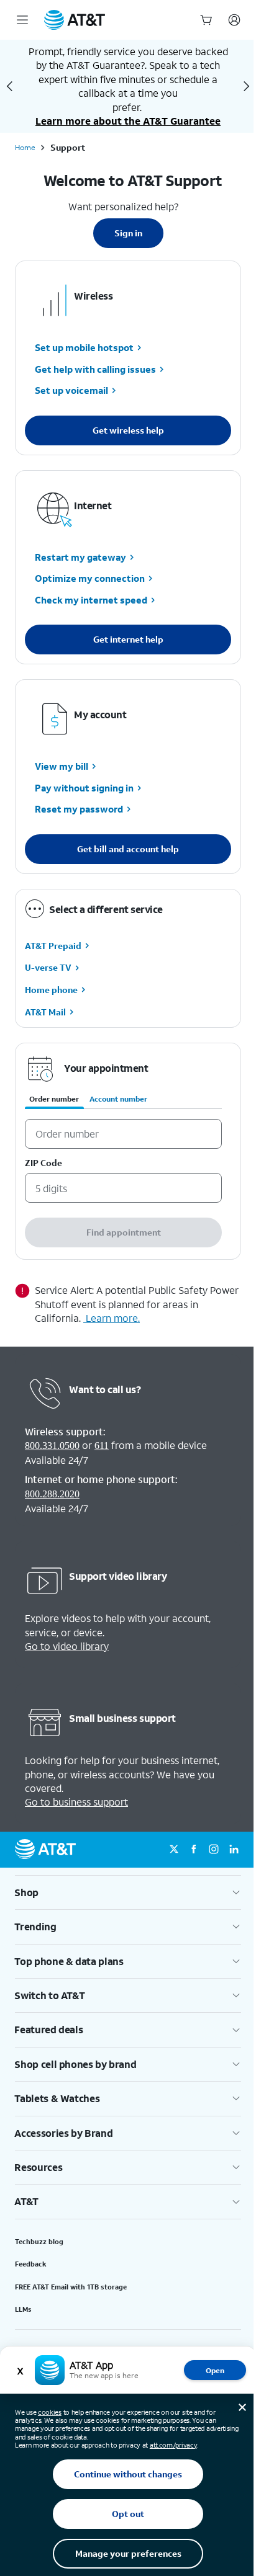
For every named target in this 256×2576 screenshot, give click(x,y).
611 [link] (102, 1446)
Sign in (128, 233)
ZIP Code (43, 1163)
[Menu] (22, 20)
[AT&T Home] (75, 20)
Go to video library (67, 1646)
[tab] (54, 1102)
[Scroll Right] (246, 86)
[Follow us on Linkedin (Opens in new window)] (234, 1850)
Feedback (31, 2264)
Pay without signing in (84, 788)
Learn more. (113, 1318)
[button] (128, 1892)
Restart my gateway (80, 557)
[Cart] (206, 20)
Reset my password (79, 809)
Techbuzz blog (39, 2242)
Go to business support (76, 1802)
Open (215, 2370)
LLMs (23, 2309)
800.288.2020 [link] (52, 1494)
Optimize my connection (90, 579)
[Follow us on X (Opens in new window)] (174, 1850)
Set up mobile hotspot (84, 348)
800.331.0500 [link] (52, 1446)
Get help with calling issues (95, 369)
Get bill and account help (128, 849)
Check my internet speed (91, 600)
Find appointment (124, 1232)
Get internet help (128, 639)
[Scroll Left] (10, 86)
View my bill (62, 767)
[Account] (234, 20)
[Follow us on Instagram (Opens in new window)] (214, 1850)
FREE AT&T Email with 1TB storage (71, 2287)
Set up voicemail (71, 391)
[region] (128, 1151)
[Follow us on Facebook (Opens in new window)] (194, 1850)
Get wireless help (128, 430)
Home (25, 148)
